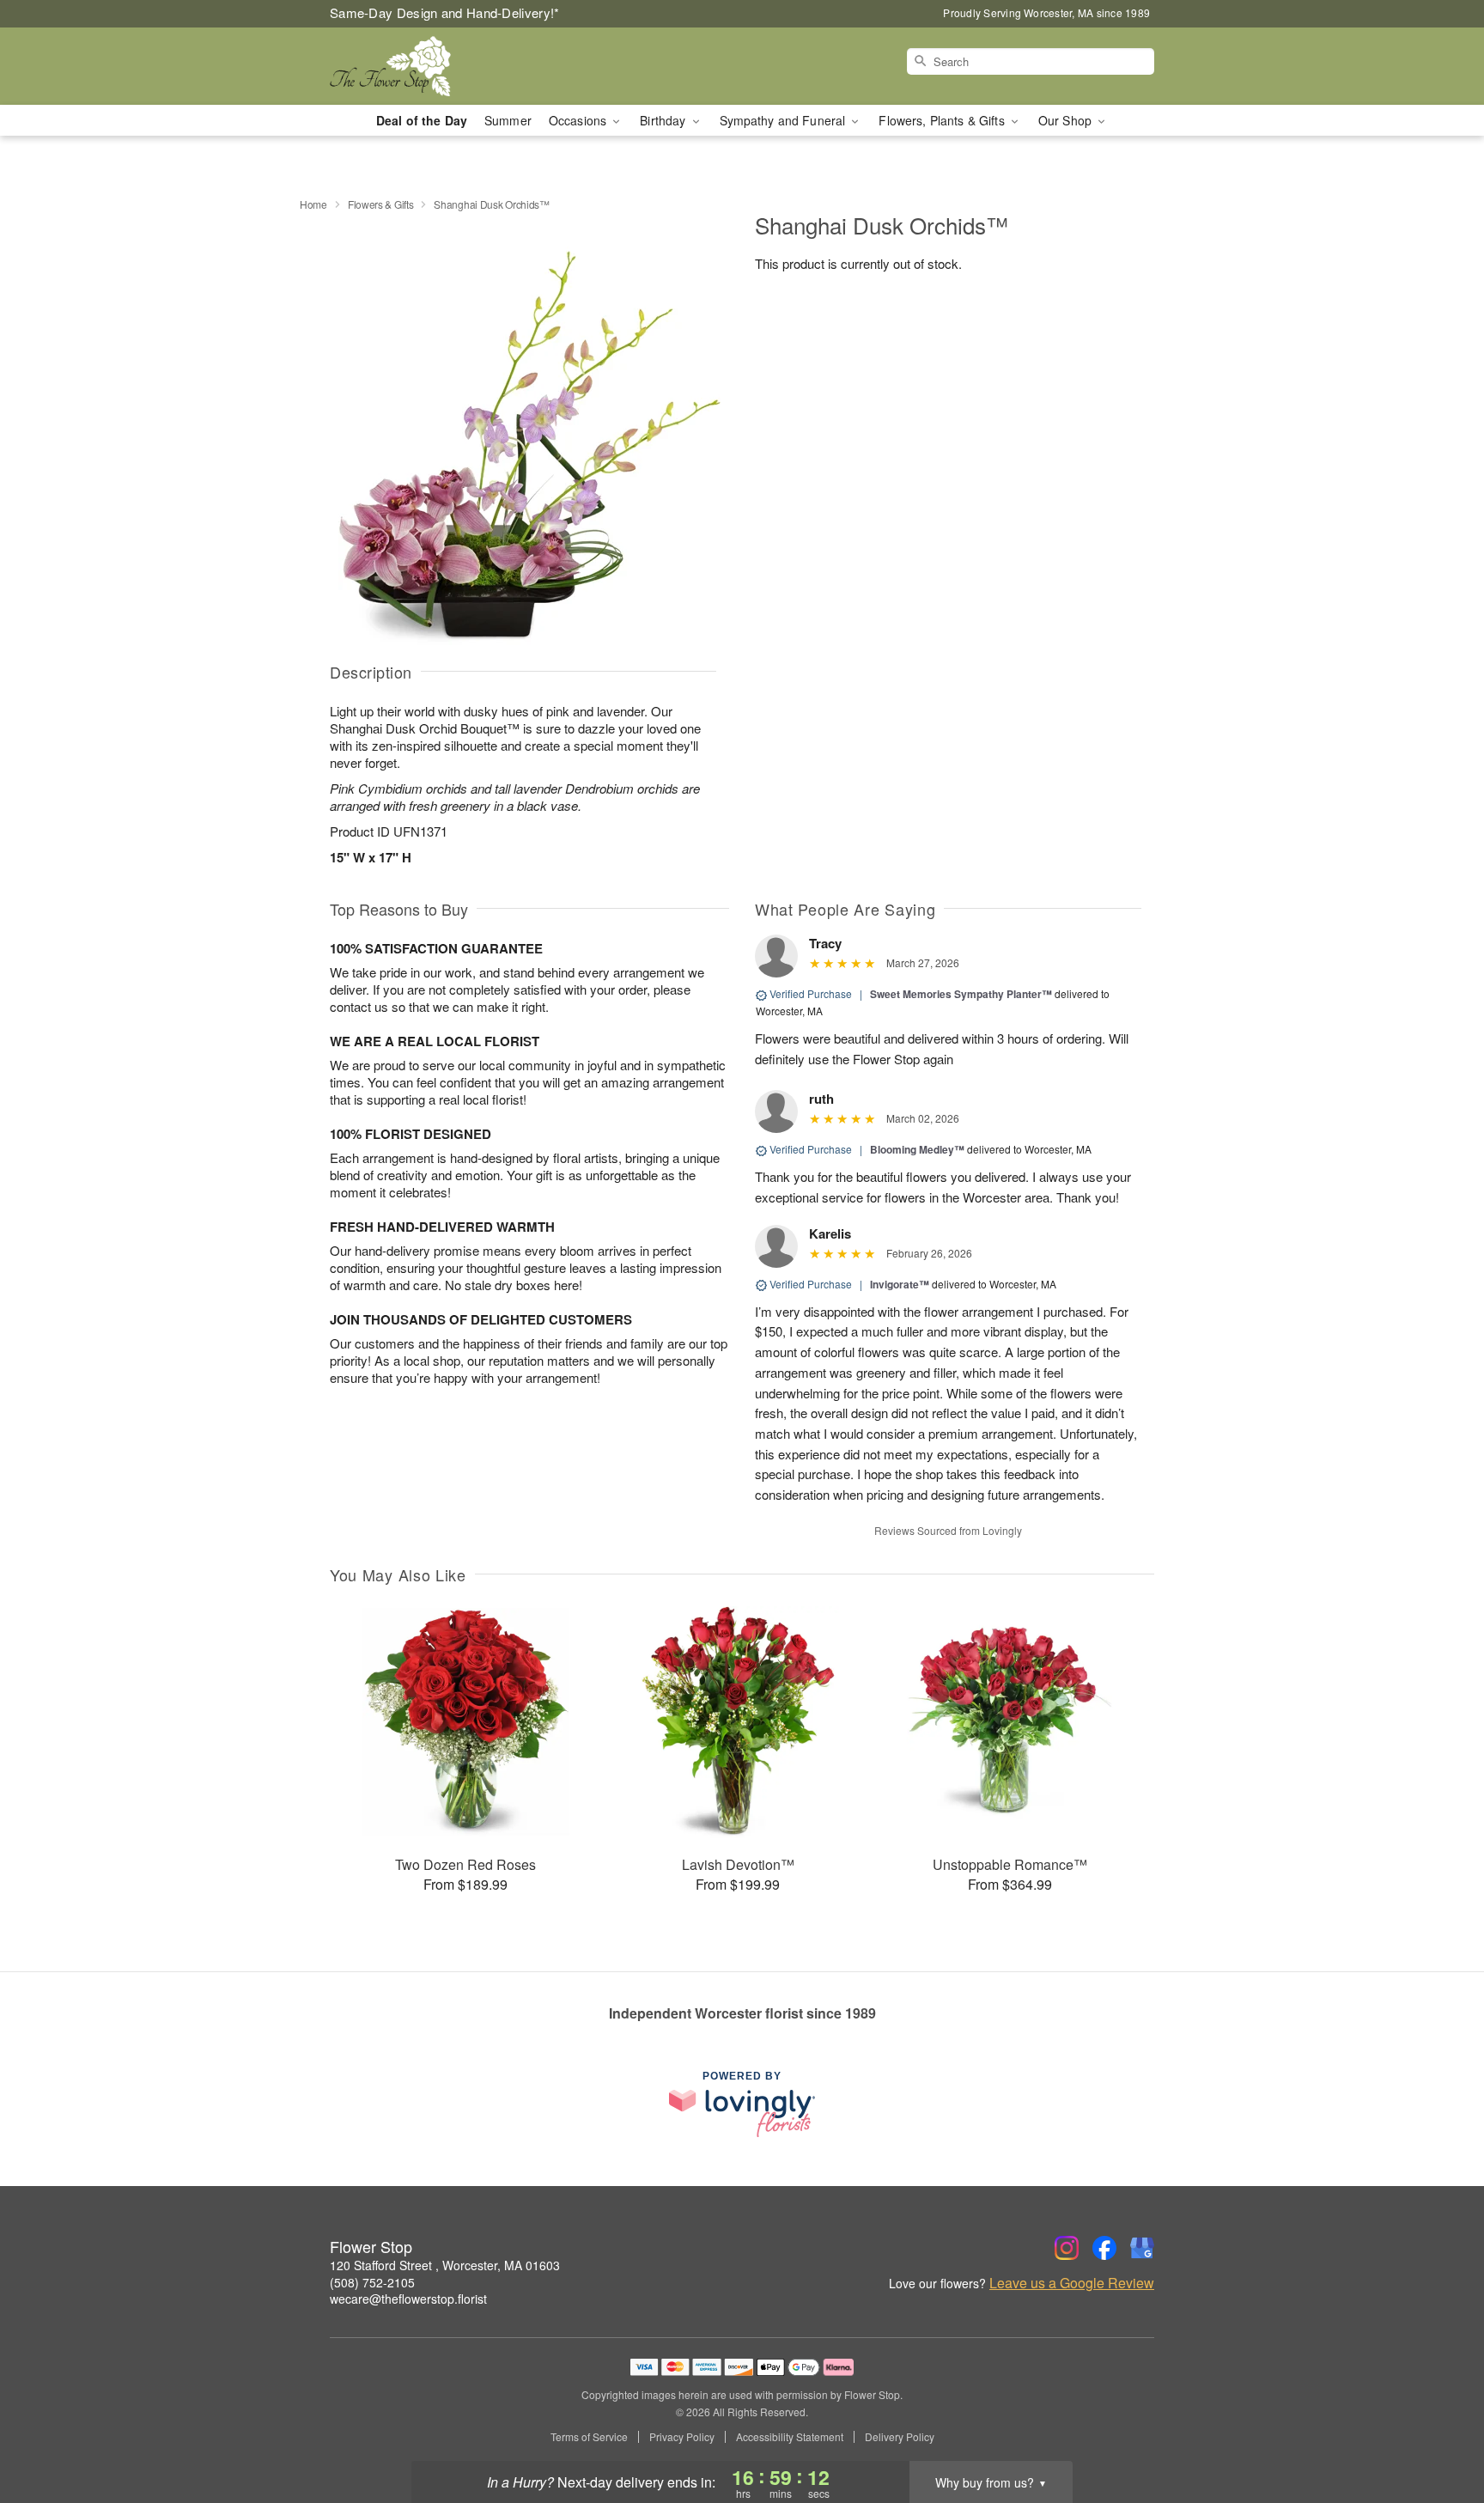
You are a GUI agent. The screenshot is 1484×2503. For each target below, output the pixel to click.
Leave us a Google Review (1072, 2283)
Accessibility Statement (790, 2437)
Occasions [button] (579, 120)
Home (313, 204)
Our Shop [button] (1067, 120)
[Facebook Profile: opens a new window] (1104, 2248)
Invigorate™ (900, 1284)
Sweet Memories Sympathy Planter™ (961, 994)
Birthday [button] (664, 120)
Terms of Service (589, 2437)
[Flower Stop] (453, 66)
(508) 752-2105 (372, 2282)
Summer (508, 120)
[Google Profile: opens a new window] (1142, 2248)
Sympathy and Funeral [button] (785, 120)
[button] (1439, 2430)
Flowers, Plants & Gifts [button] (943, 120)
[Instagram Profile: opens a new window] (1067, 2248)
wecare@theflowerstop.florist (408, 2299)
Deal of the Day (422, 120)
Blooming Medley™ (917, 1149)
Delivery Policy (900, 2437)
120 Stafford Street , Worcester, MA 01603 (445, 2265)
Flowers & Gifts (381, 204)
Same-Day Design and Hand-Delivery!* (445, 12)
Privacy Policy (682, 2437)
